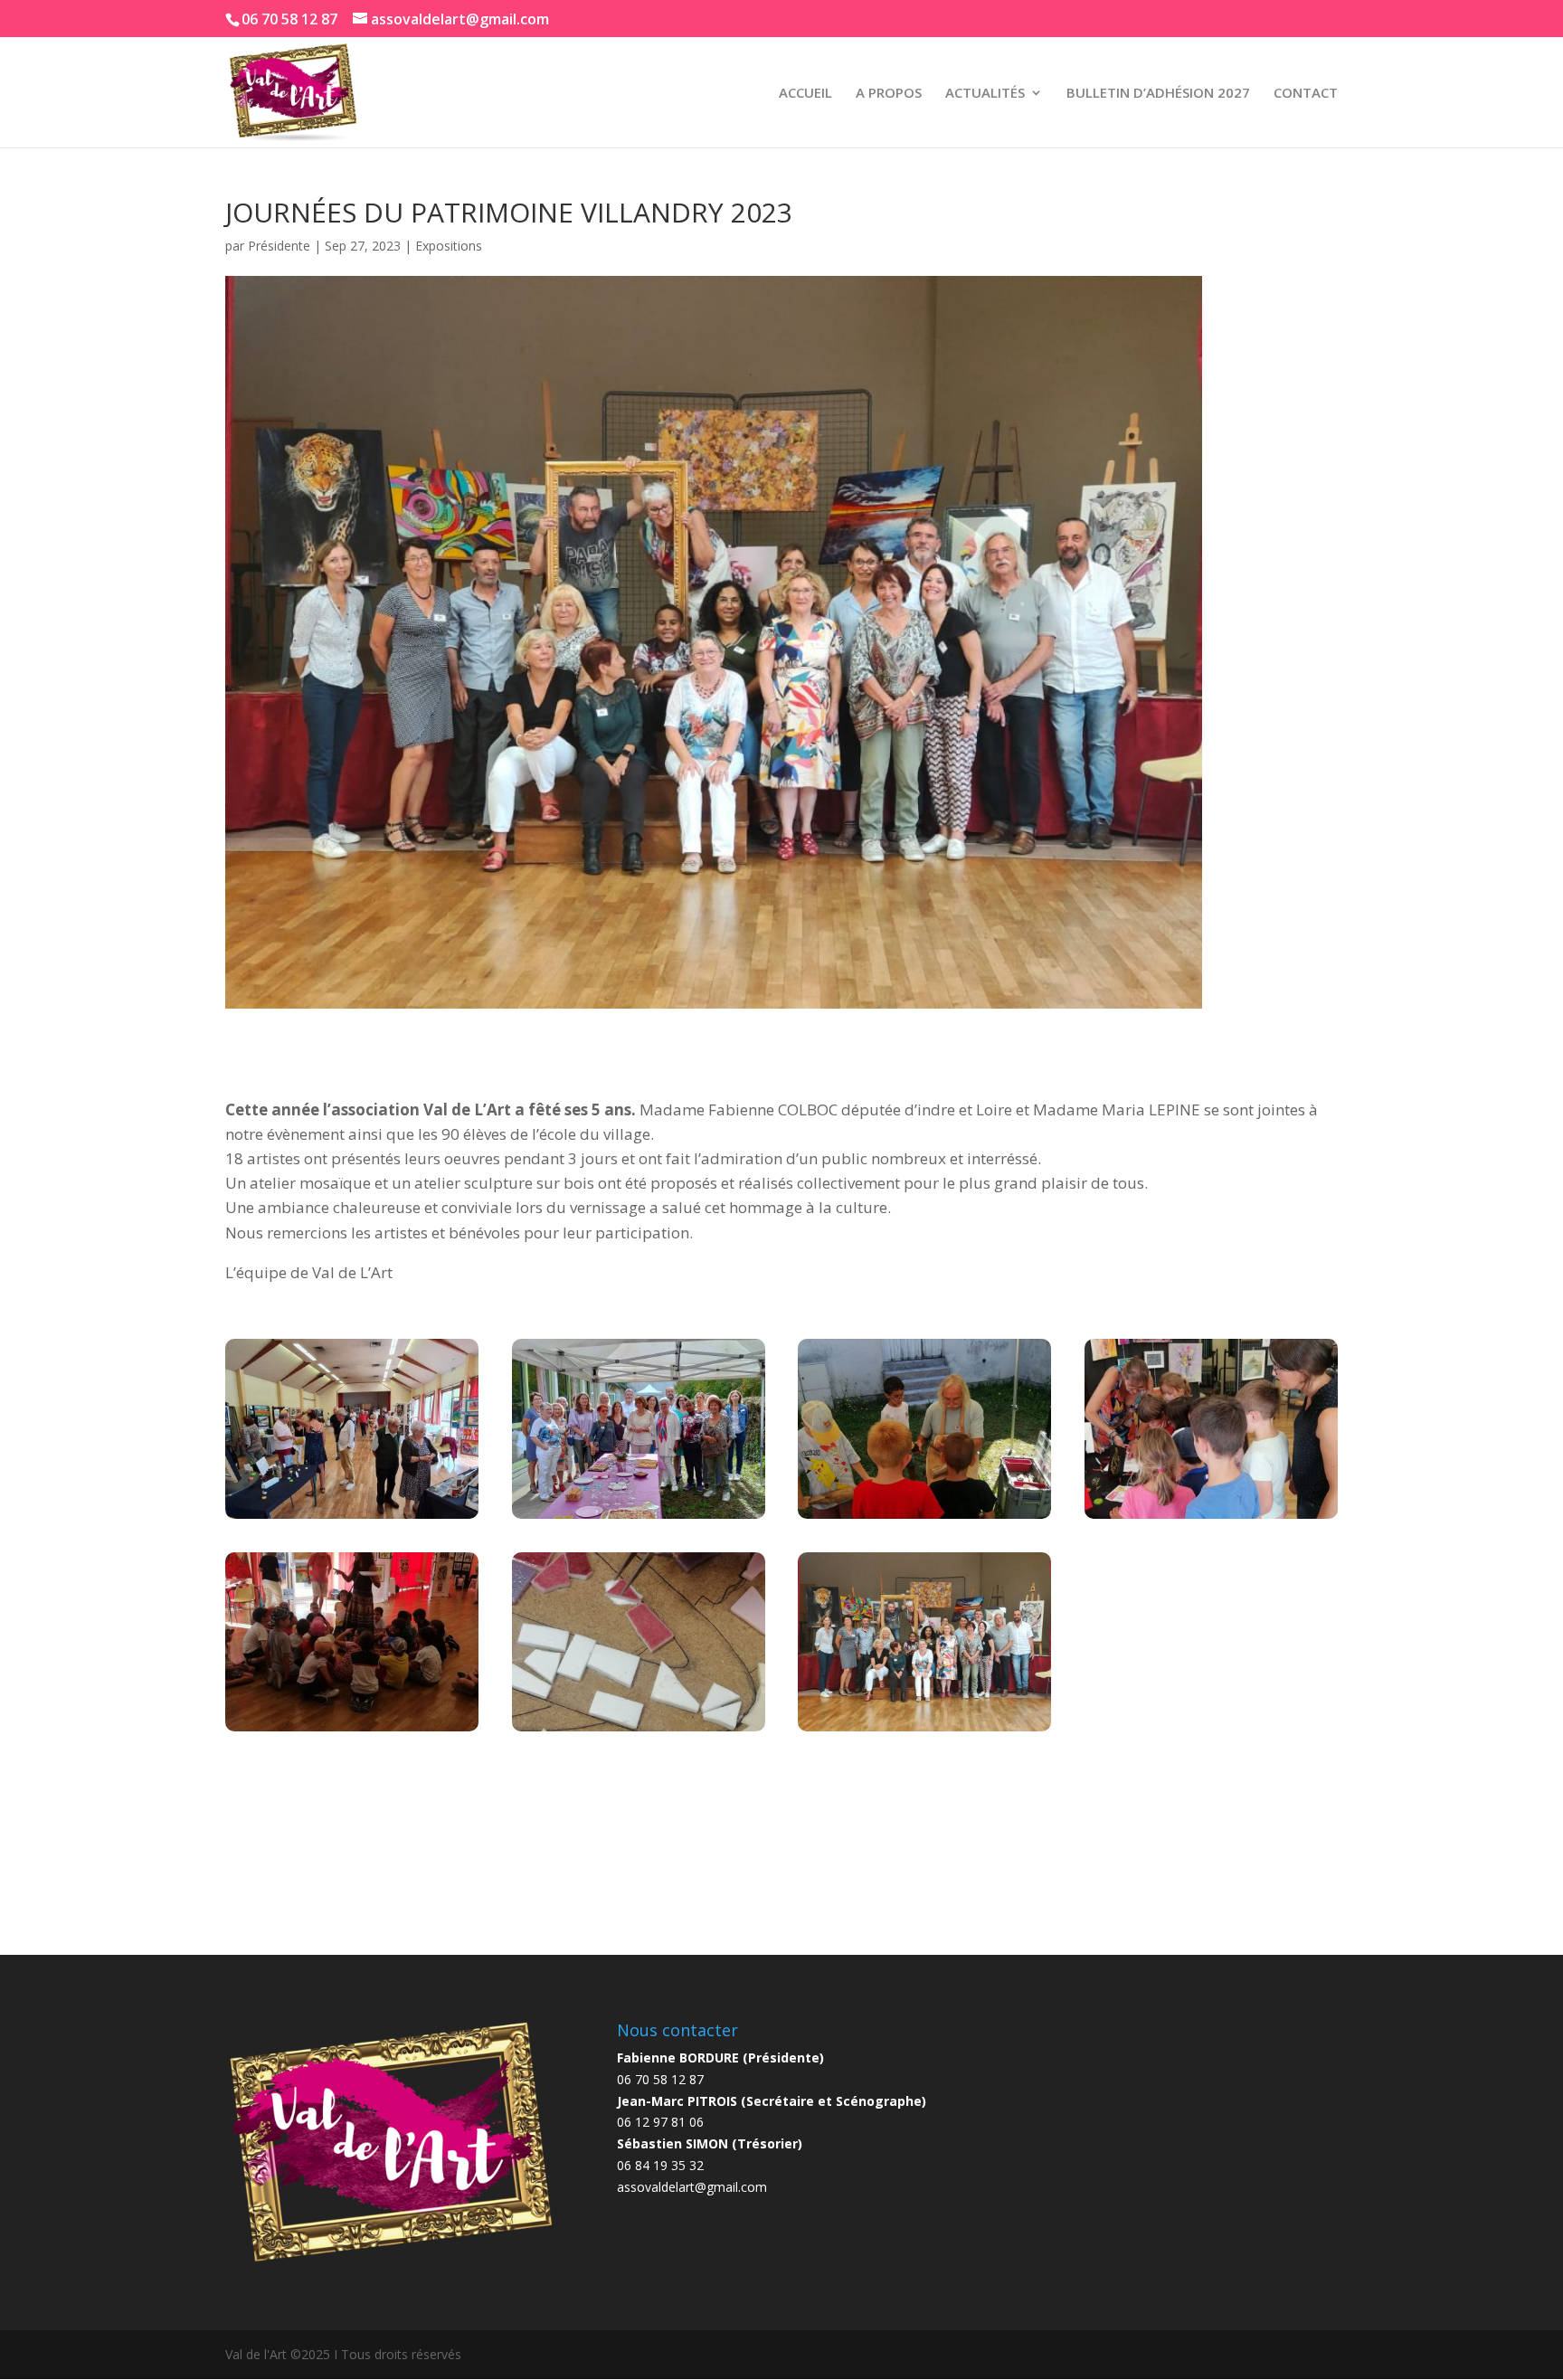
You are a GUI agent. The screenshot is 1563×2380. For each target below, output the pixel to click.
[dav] (1211, 1518)
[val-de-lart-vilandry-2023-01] (352, 1518)
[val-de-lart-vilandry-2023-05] (352, 1731)
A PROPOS (889, 94)
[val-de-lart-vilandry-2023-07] (924, 1731)
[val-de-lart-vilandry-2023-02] (639, 1518)
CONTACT (1306, 94)
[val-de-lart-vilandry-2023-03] (924, 1518)
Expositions (449, 246)
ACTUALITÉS (985, 94)
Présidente (279, 246)
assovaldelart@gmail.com (692, 2187)
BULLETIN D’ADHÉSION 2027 (1158, 94)
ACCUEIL (805, 94)
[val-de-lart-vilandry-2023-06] (639, 1731)
